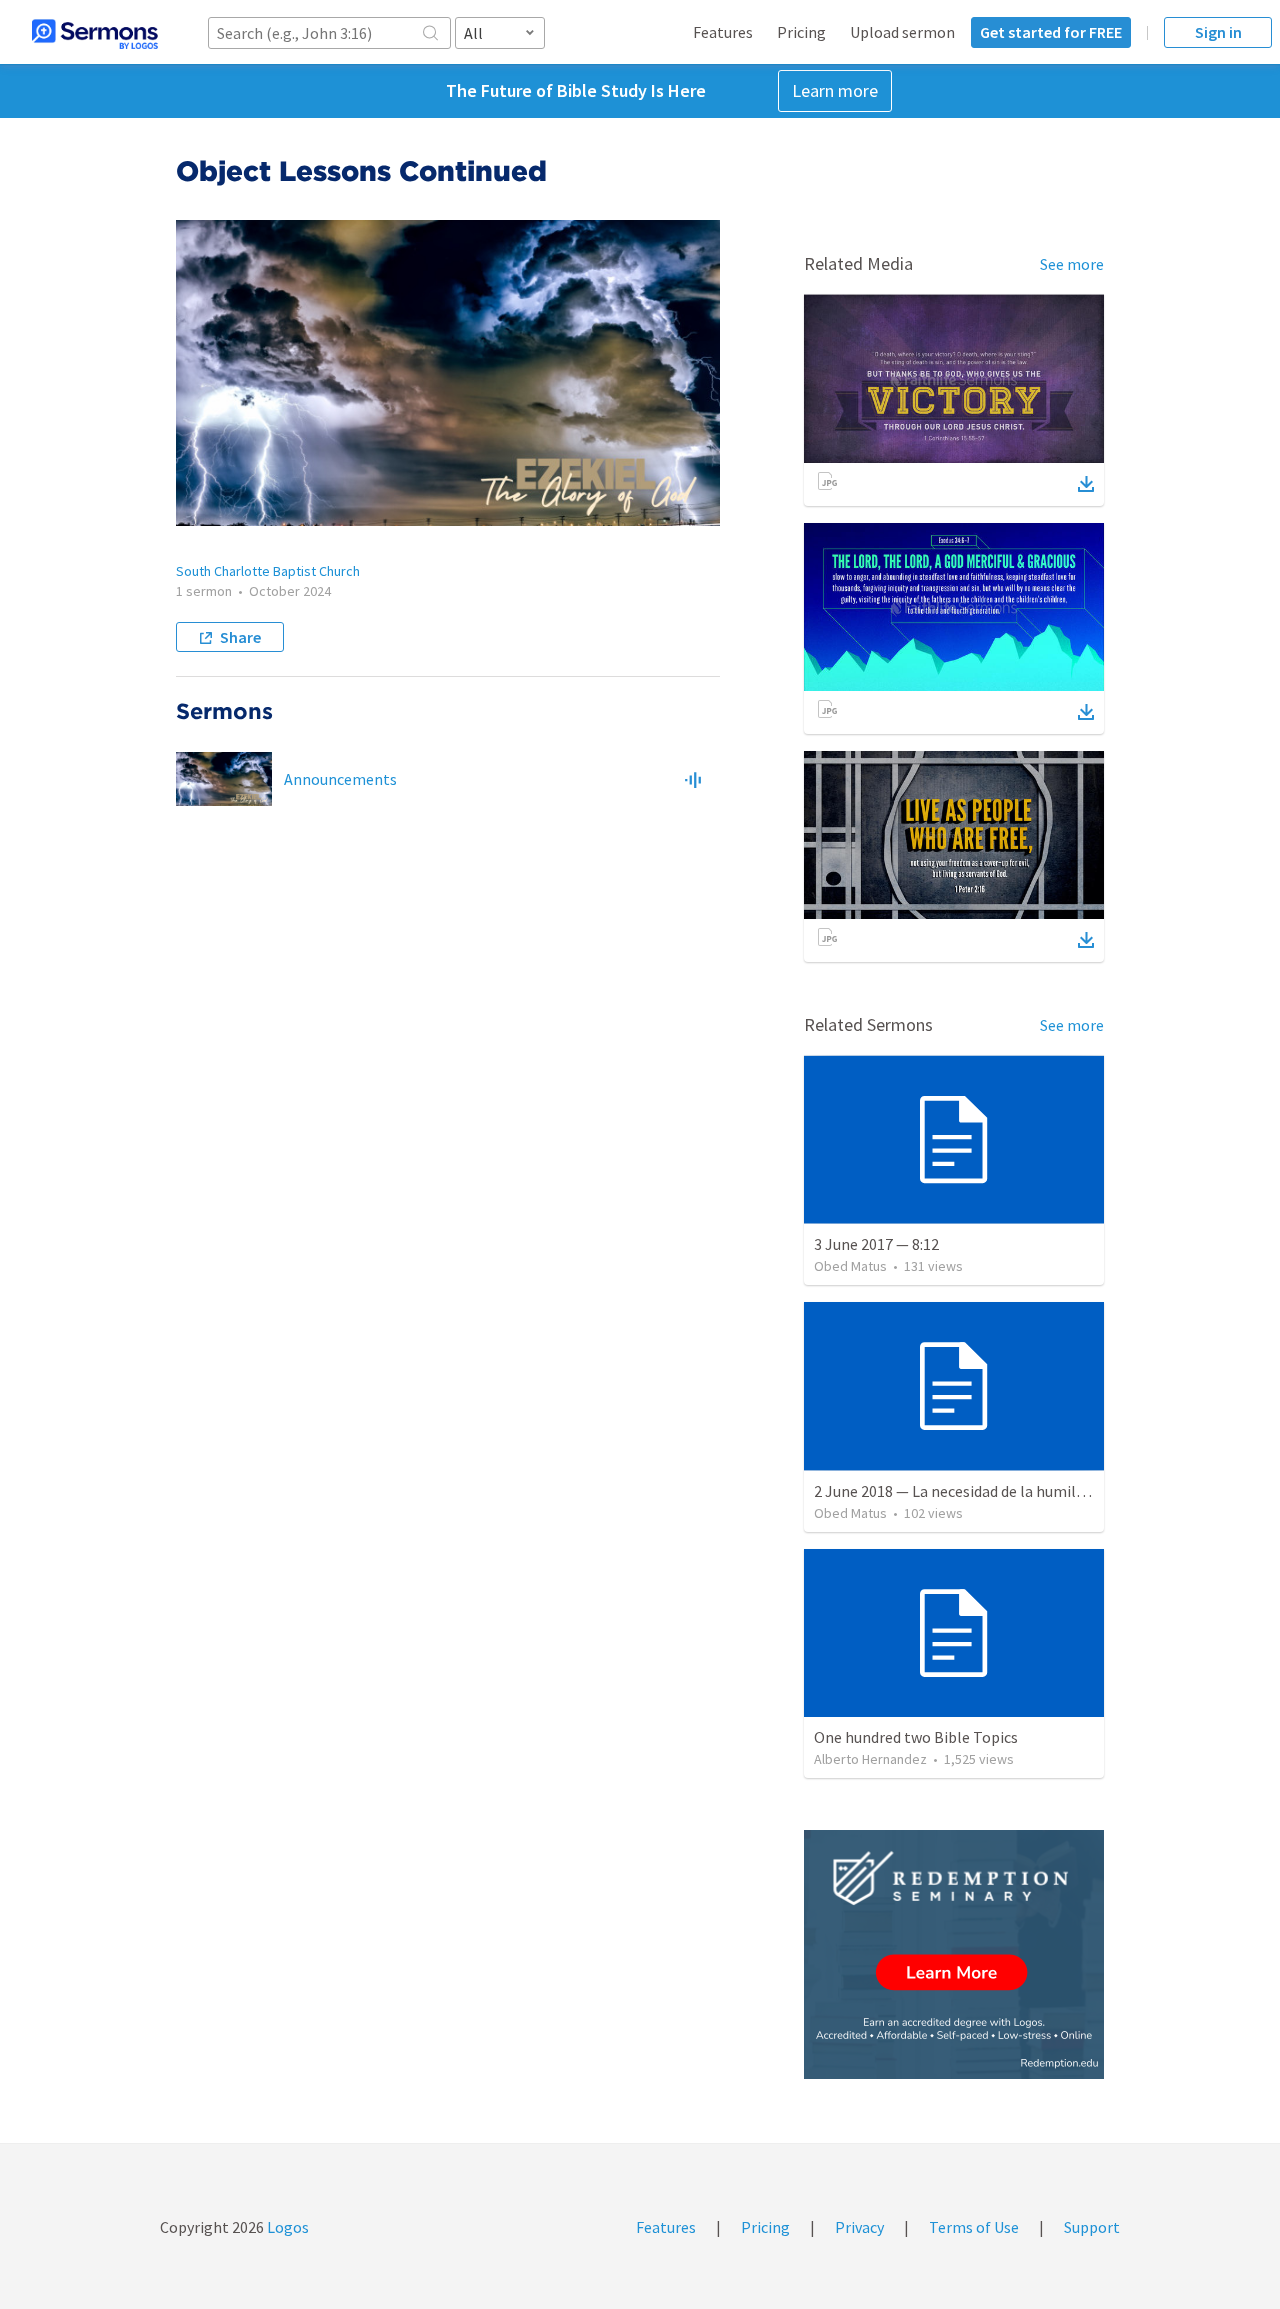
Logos (286, 2227)
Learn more (835, 90)
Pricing (801, 32)
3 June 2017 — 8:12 (876, 1244)
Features (723, 32)
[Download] (1086, 484)
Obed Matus (850, 1266)
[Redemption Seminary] (954, 1954)
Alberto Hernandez (870, 1759)
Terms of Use (974, 2227)
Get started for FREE (1051, 32)
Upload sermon (902, 32)
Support (1092, 2227)
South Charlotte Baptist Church (268, 571)
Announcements (340, 779)
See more (1072, 264)
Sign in (1218, 32)
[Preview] (693, 779)
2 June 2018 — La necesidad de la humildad (957, 1491)
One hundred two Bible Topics (916, 1737)
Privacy (859, 2227)
